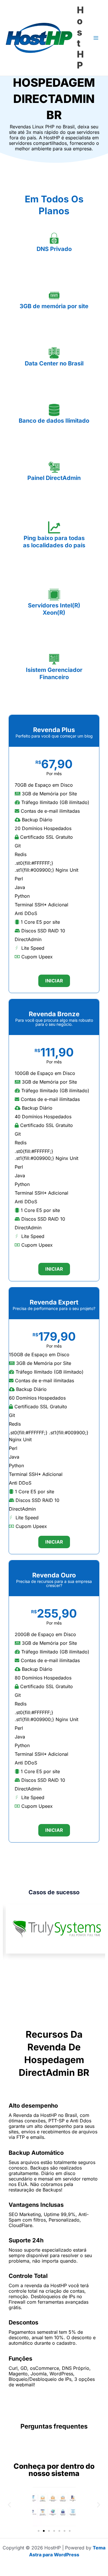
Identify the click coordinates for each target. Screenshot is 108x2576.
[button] (9, 2504)
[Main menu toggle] (96, 38)
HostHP (80, 38)
